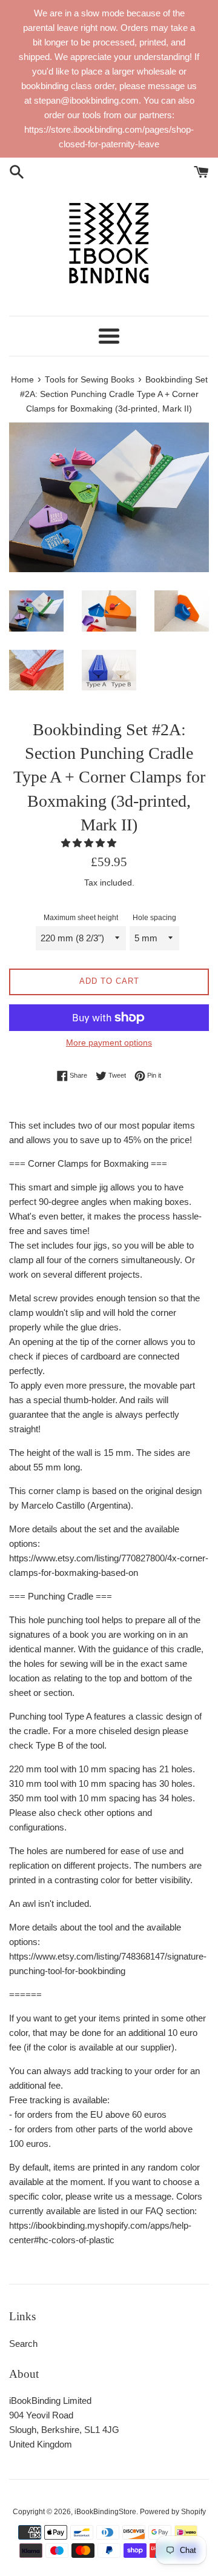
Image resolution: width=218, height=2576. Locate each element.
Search (23, 2344)
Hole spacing (154, 918)
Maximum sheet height (81, 918)
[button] (90, 843)
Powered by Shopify (173, 2512)
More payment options (109, 1043)
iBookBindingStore (105, 2512)
